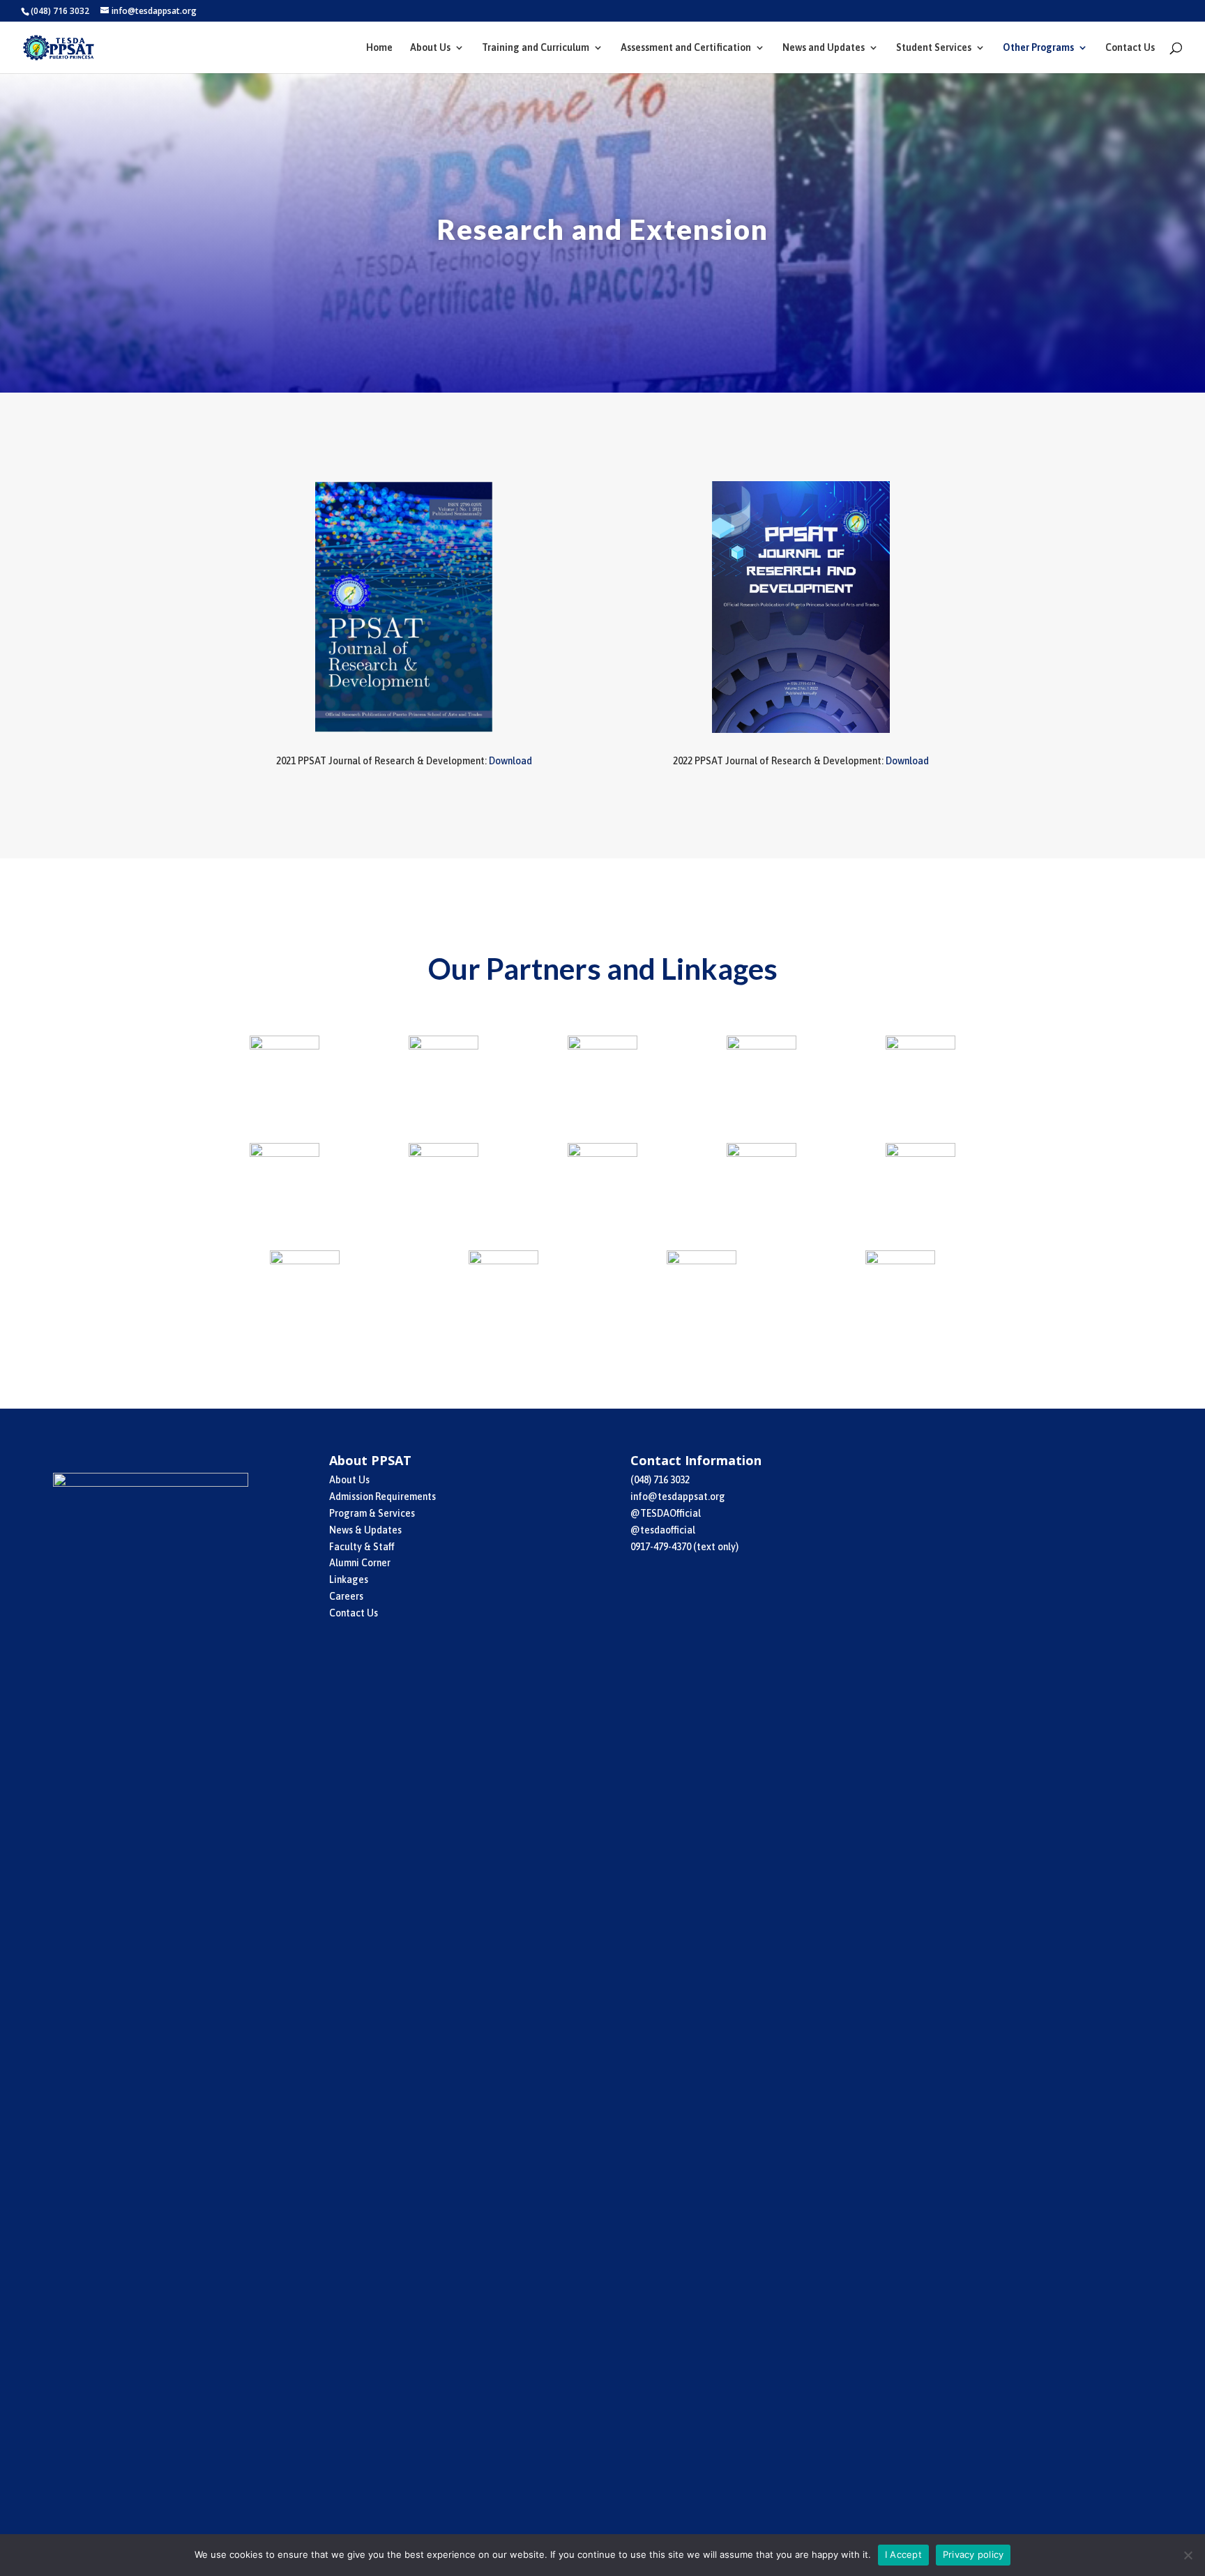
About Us (430, 48)
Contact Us (1130, 48)
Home (379, 48)
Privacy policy (973, 2554)
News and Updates (824, 48)
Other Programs (1038, 48)
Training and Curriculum (536, 48)
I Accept (903, 2554)
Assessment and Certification (686, 48)
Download (510, 761)
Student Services (934, 48)
